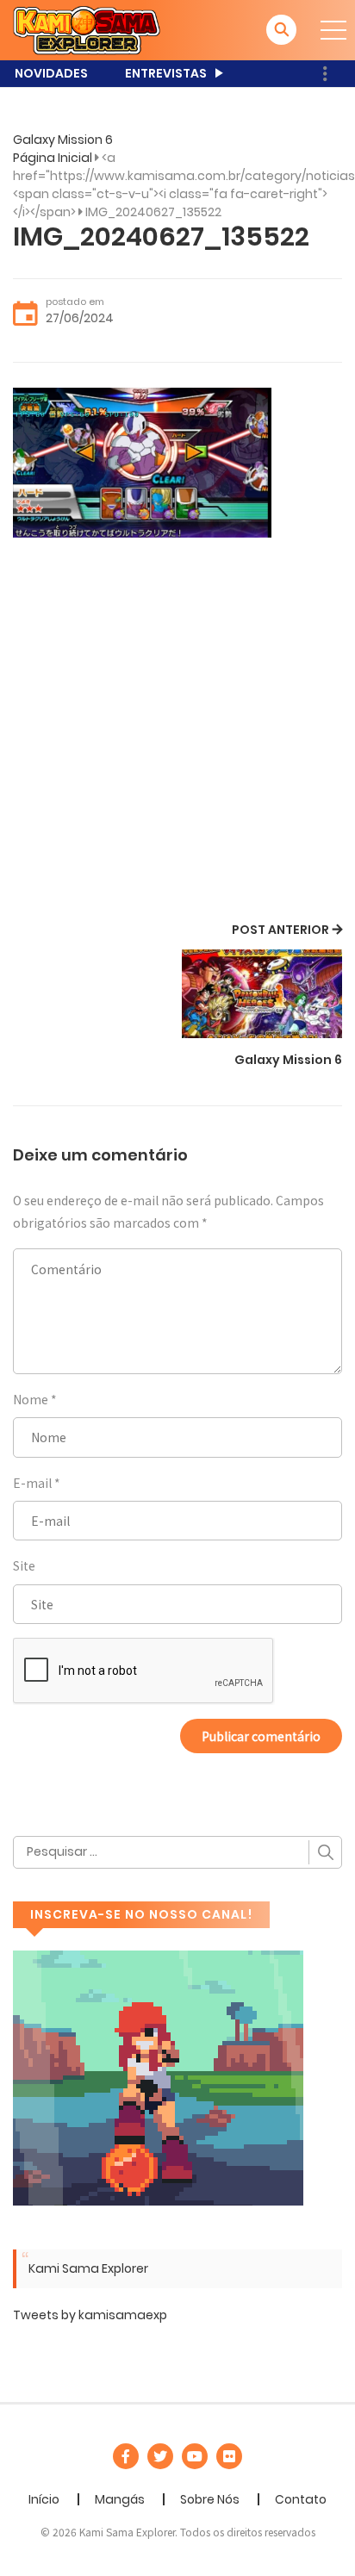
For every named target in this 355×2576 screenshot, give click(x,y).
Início (44, 2499)
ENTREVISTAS (166, 73)
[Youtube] (195, 2456)
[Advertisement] (177, 732)
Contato (301, 2499)
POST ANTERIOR (280, 930)
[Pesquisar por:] (177, 1852)
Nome (31, 1399)
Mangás (120, 2499)
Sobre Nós (210, 2499)
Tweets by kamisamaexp (90, 2315)
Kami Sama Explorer (88, 2268)
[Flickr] (229, 2456)
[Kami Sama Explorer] (87, 29)
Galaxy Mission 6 (63, 140)
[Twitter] (160, 2456)
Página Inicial (53, 158)
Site (24, 1565)
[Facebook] (126, 2456)
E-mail (32, 1483)
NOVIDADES (51, 73)
